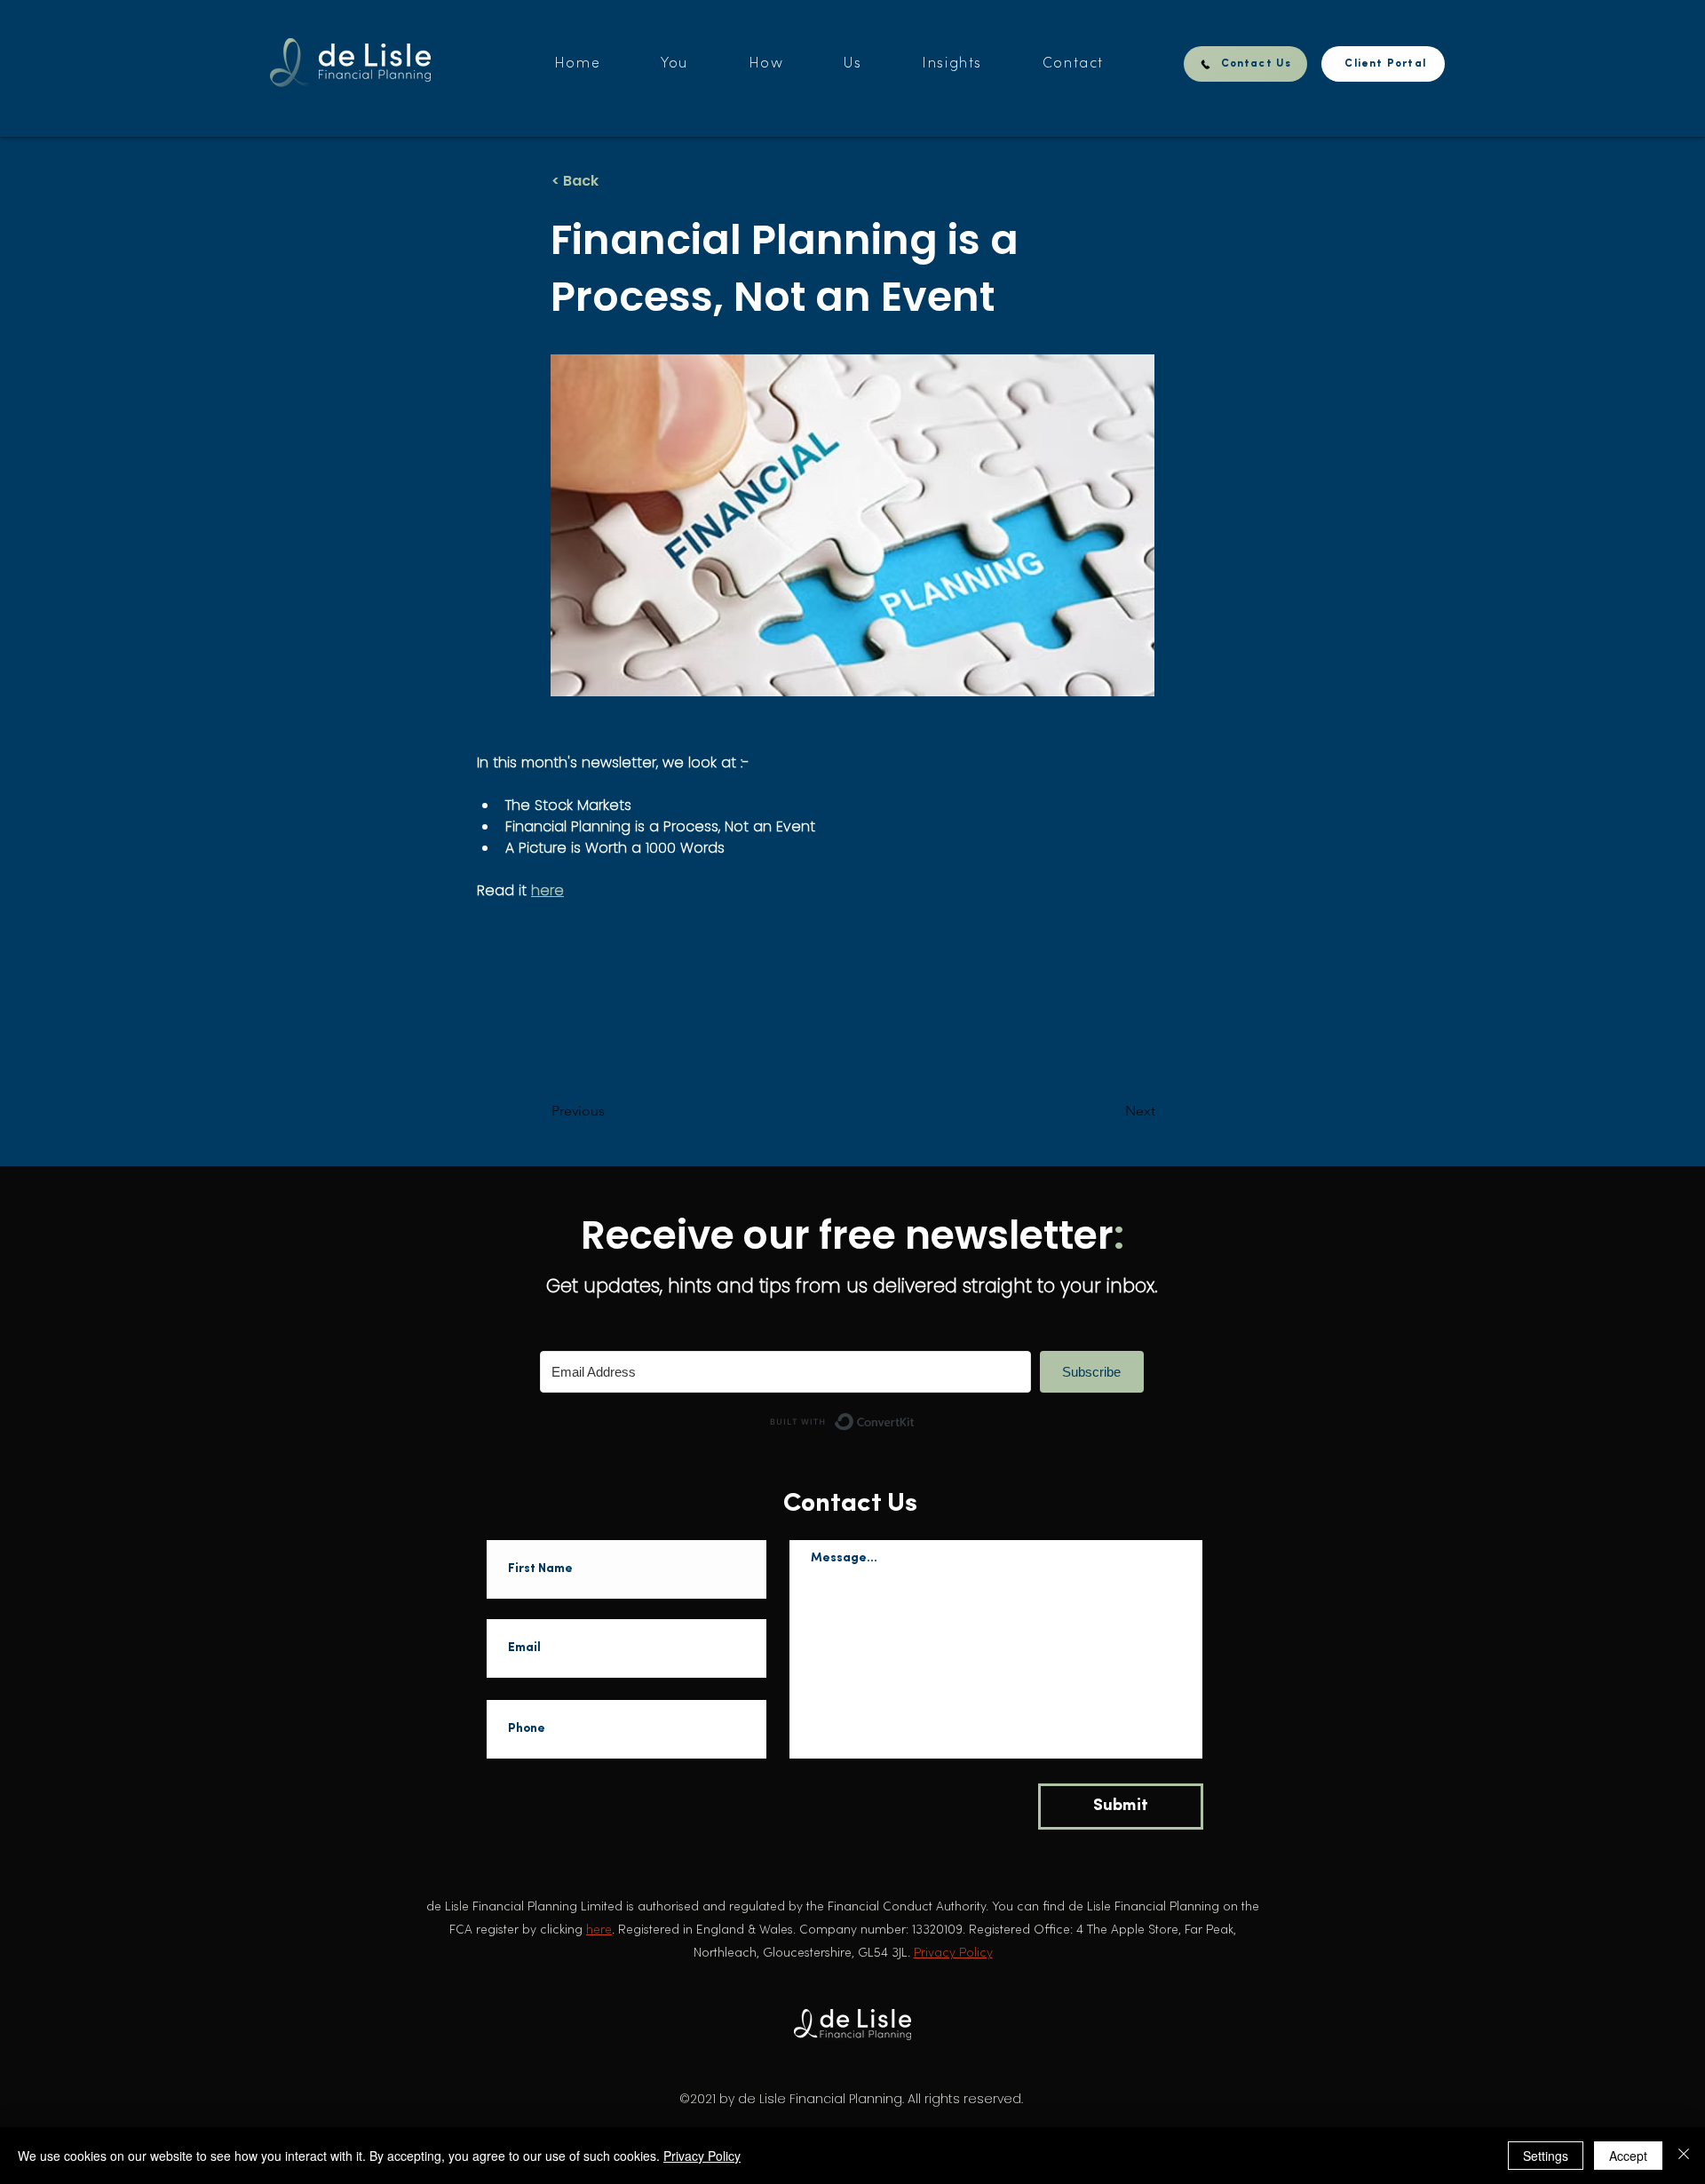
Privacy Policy (702, 2156)
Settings (1546, 2156)
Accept (1628, 2156)
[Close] (1684, 2156)
